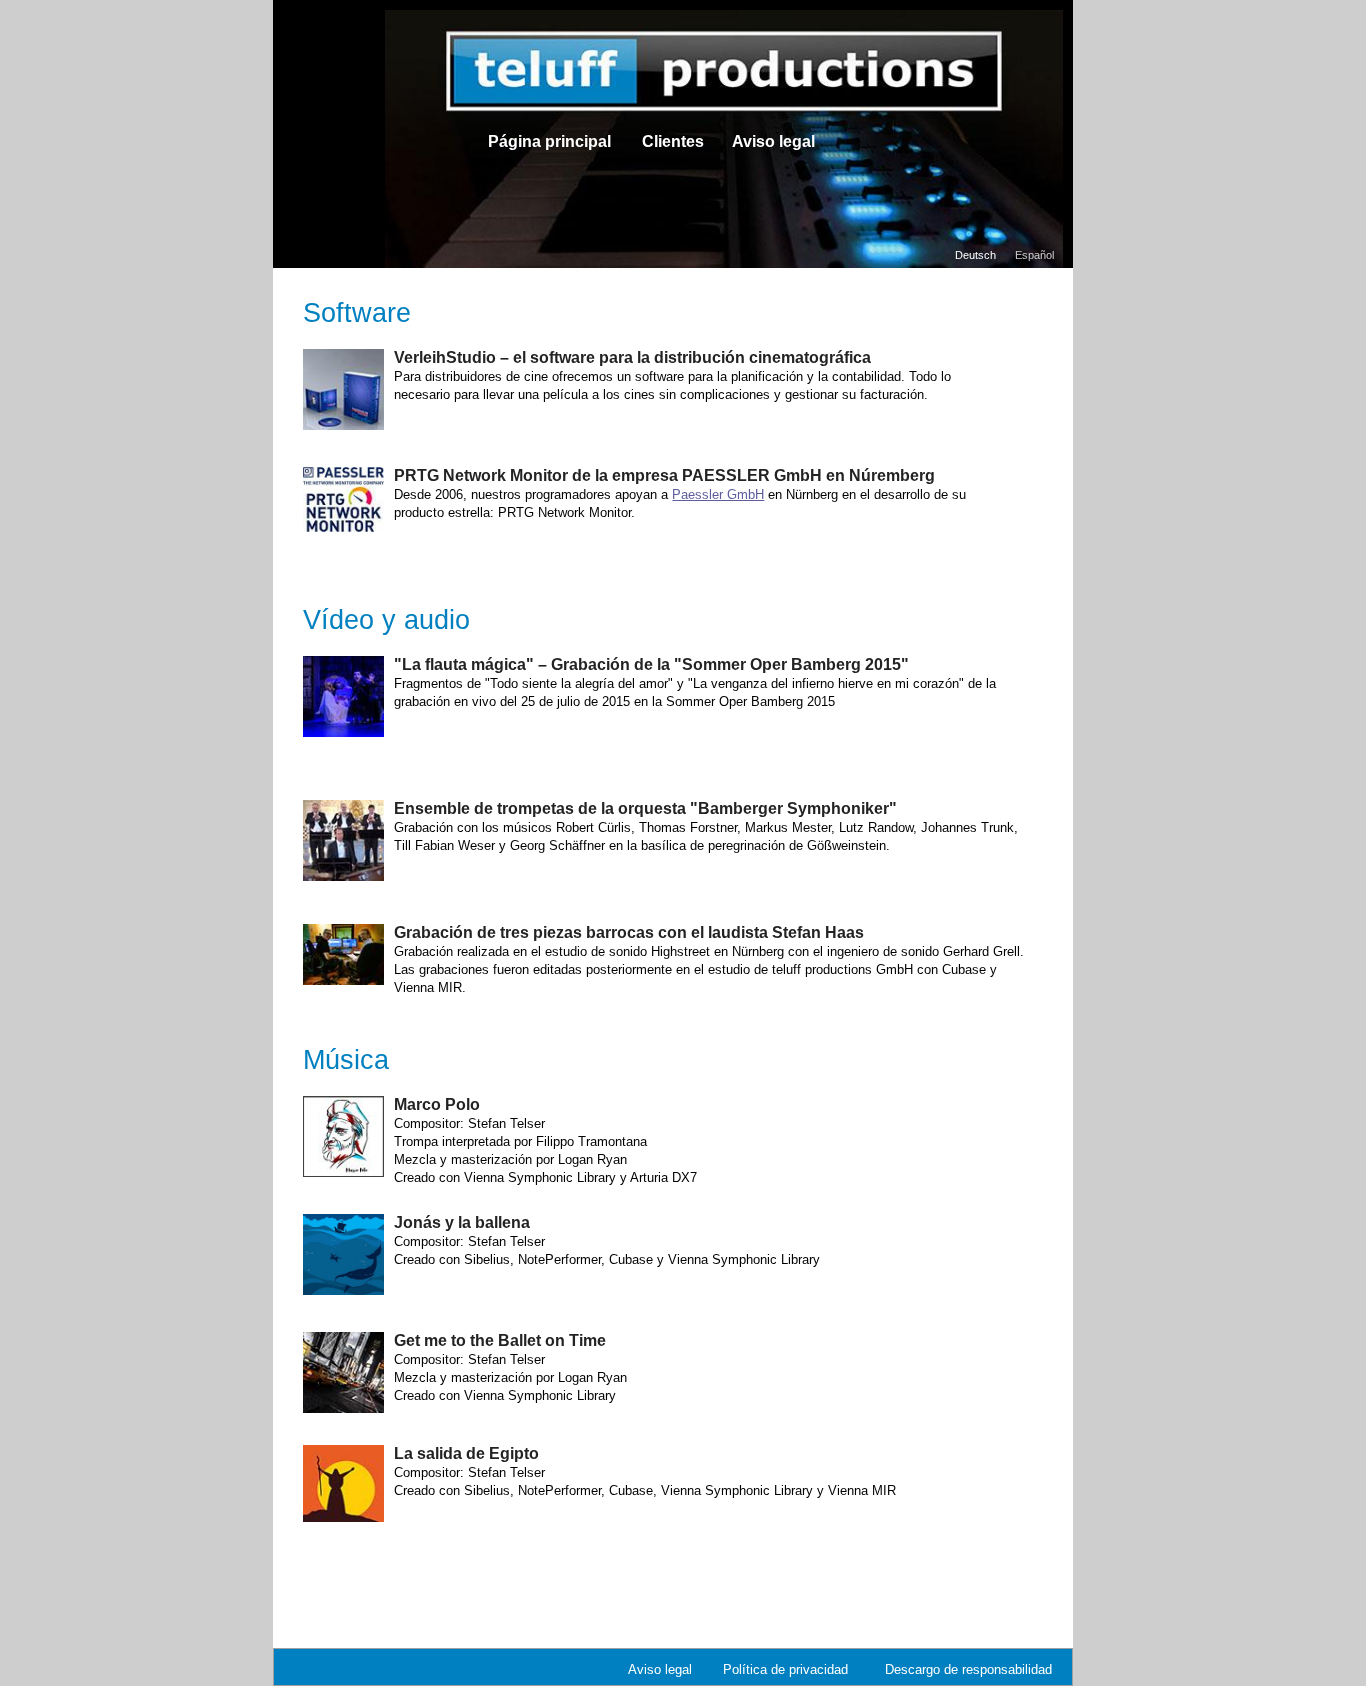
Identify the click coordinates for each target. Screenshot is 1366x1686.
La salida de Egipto (466, 1453)
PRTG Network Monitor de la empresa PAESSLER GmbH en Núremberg (664, 475)
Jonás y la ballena (462, 1222)
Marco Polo (437, 1104)
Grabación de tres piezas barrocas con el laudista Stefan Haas (629, 932)
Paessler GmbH (718, 494)
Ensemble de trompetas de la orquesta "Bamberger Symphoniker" (645, 808)
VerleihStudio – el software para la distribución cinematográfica (632, 357)
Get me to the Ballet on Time (500, 1340)
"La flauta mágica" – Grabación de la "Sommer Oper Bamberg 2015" (651, 664)
